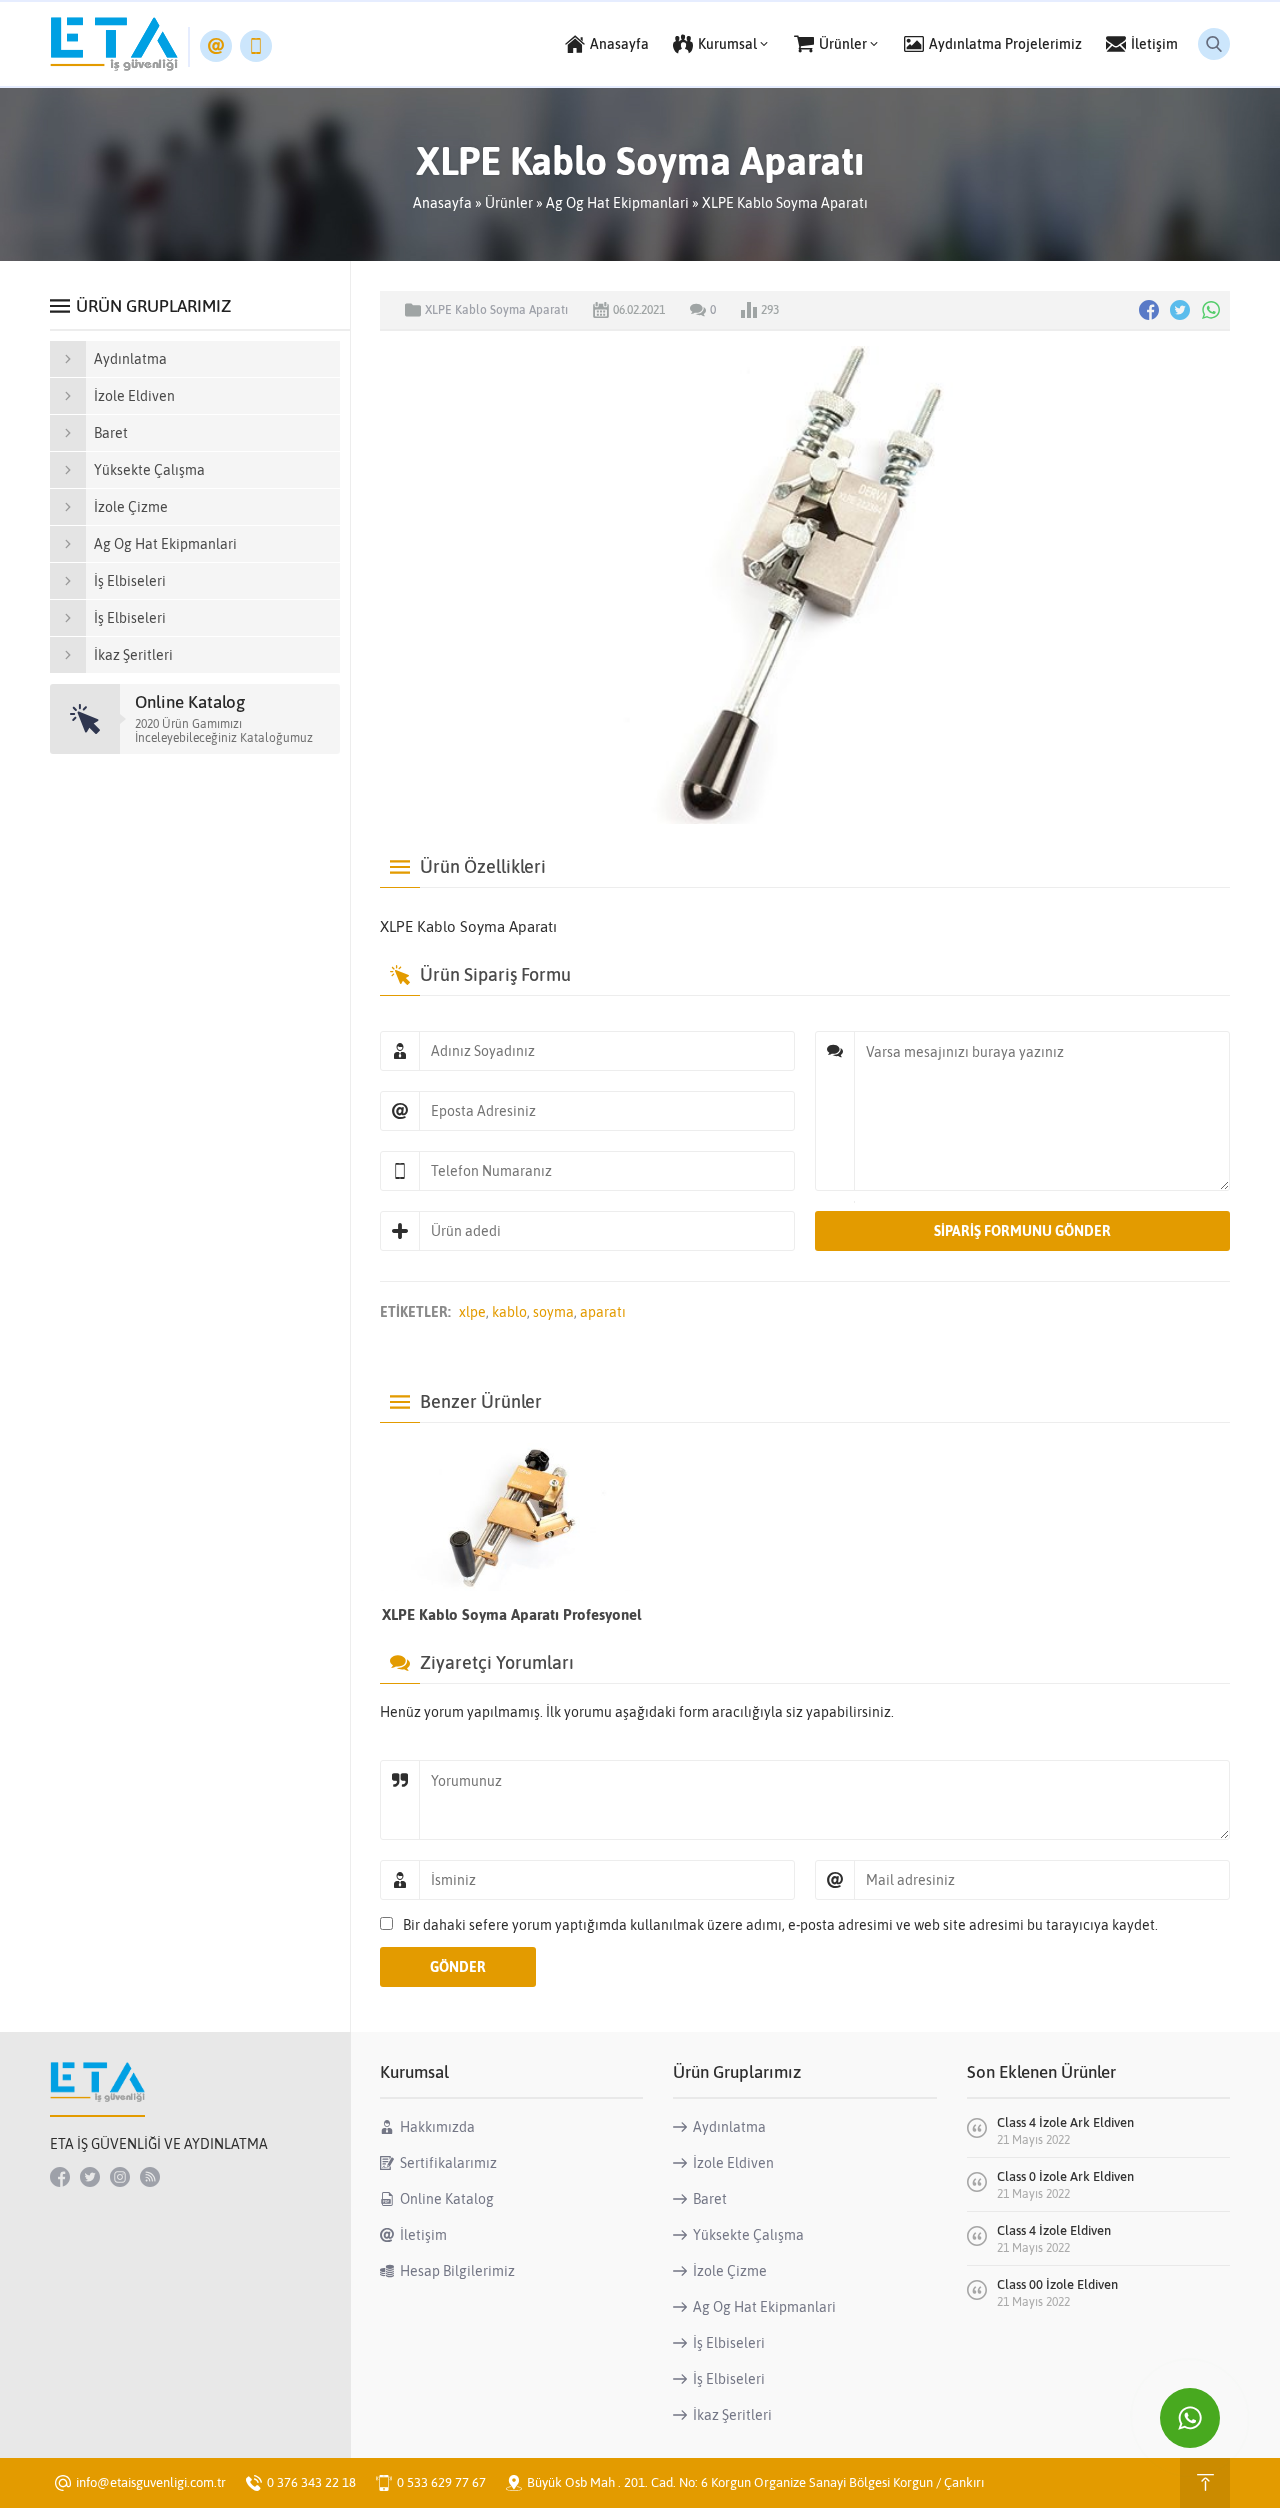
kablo (509, 1312)
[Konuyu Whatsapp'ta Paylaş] (1211, 310)
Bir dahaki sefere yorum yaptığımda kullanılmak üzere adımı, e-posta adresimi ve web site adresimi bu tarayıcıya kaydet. (780, 1925)
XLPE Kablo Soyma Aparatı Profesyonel (511, 1614)
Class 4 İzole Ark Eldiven (1065, 2122)
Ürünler (509, 203)
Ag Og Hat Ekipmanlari (617, 203)
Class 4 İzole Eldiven (1054, 2230)
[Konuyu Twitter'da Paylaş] (1180, 310)
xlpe (472, 1312)
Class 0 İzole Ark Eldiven (1065, 2176)
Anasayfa (442, 203)
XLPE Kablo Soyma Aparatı (785, 203)
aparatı (603, 1312)
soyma (553, 1312)
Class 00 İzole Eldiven (1057, 2284)
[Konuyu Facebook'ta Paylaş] (1149, 310)
